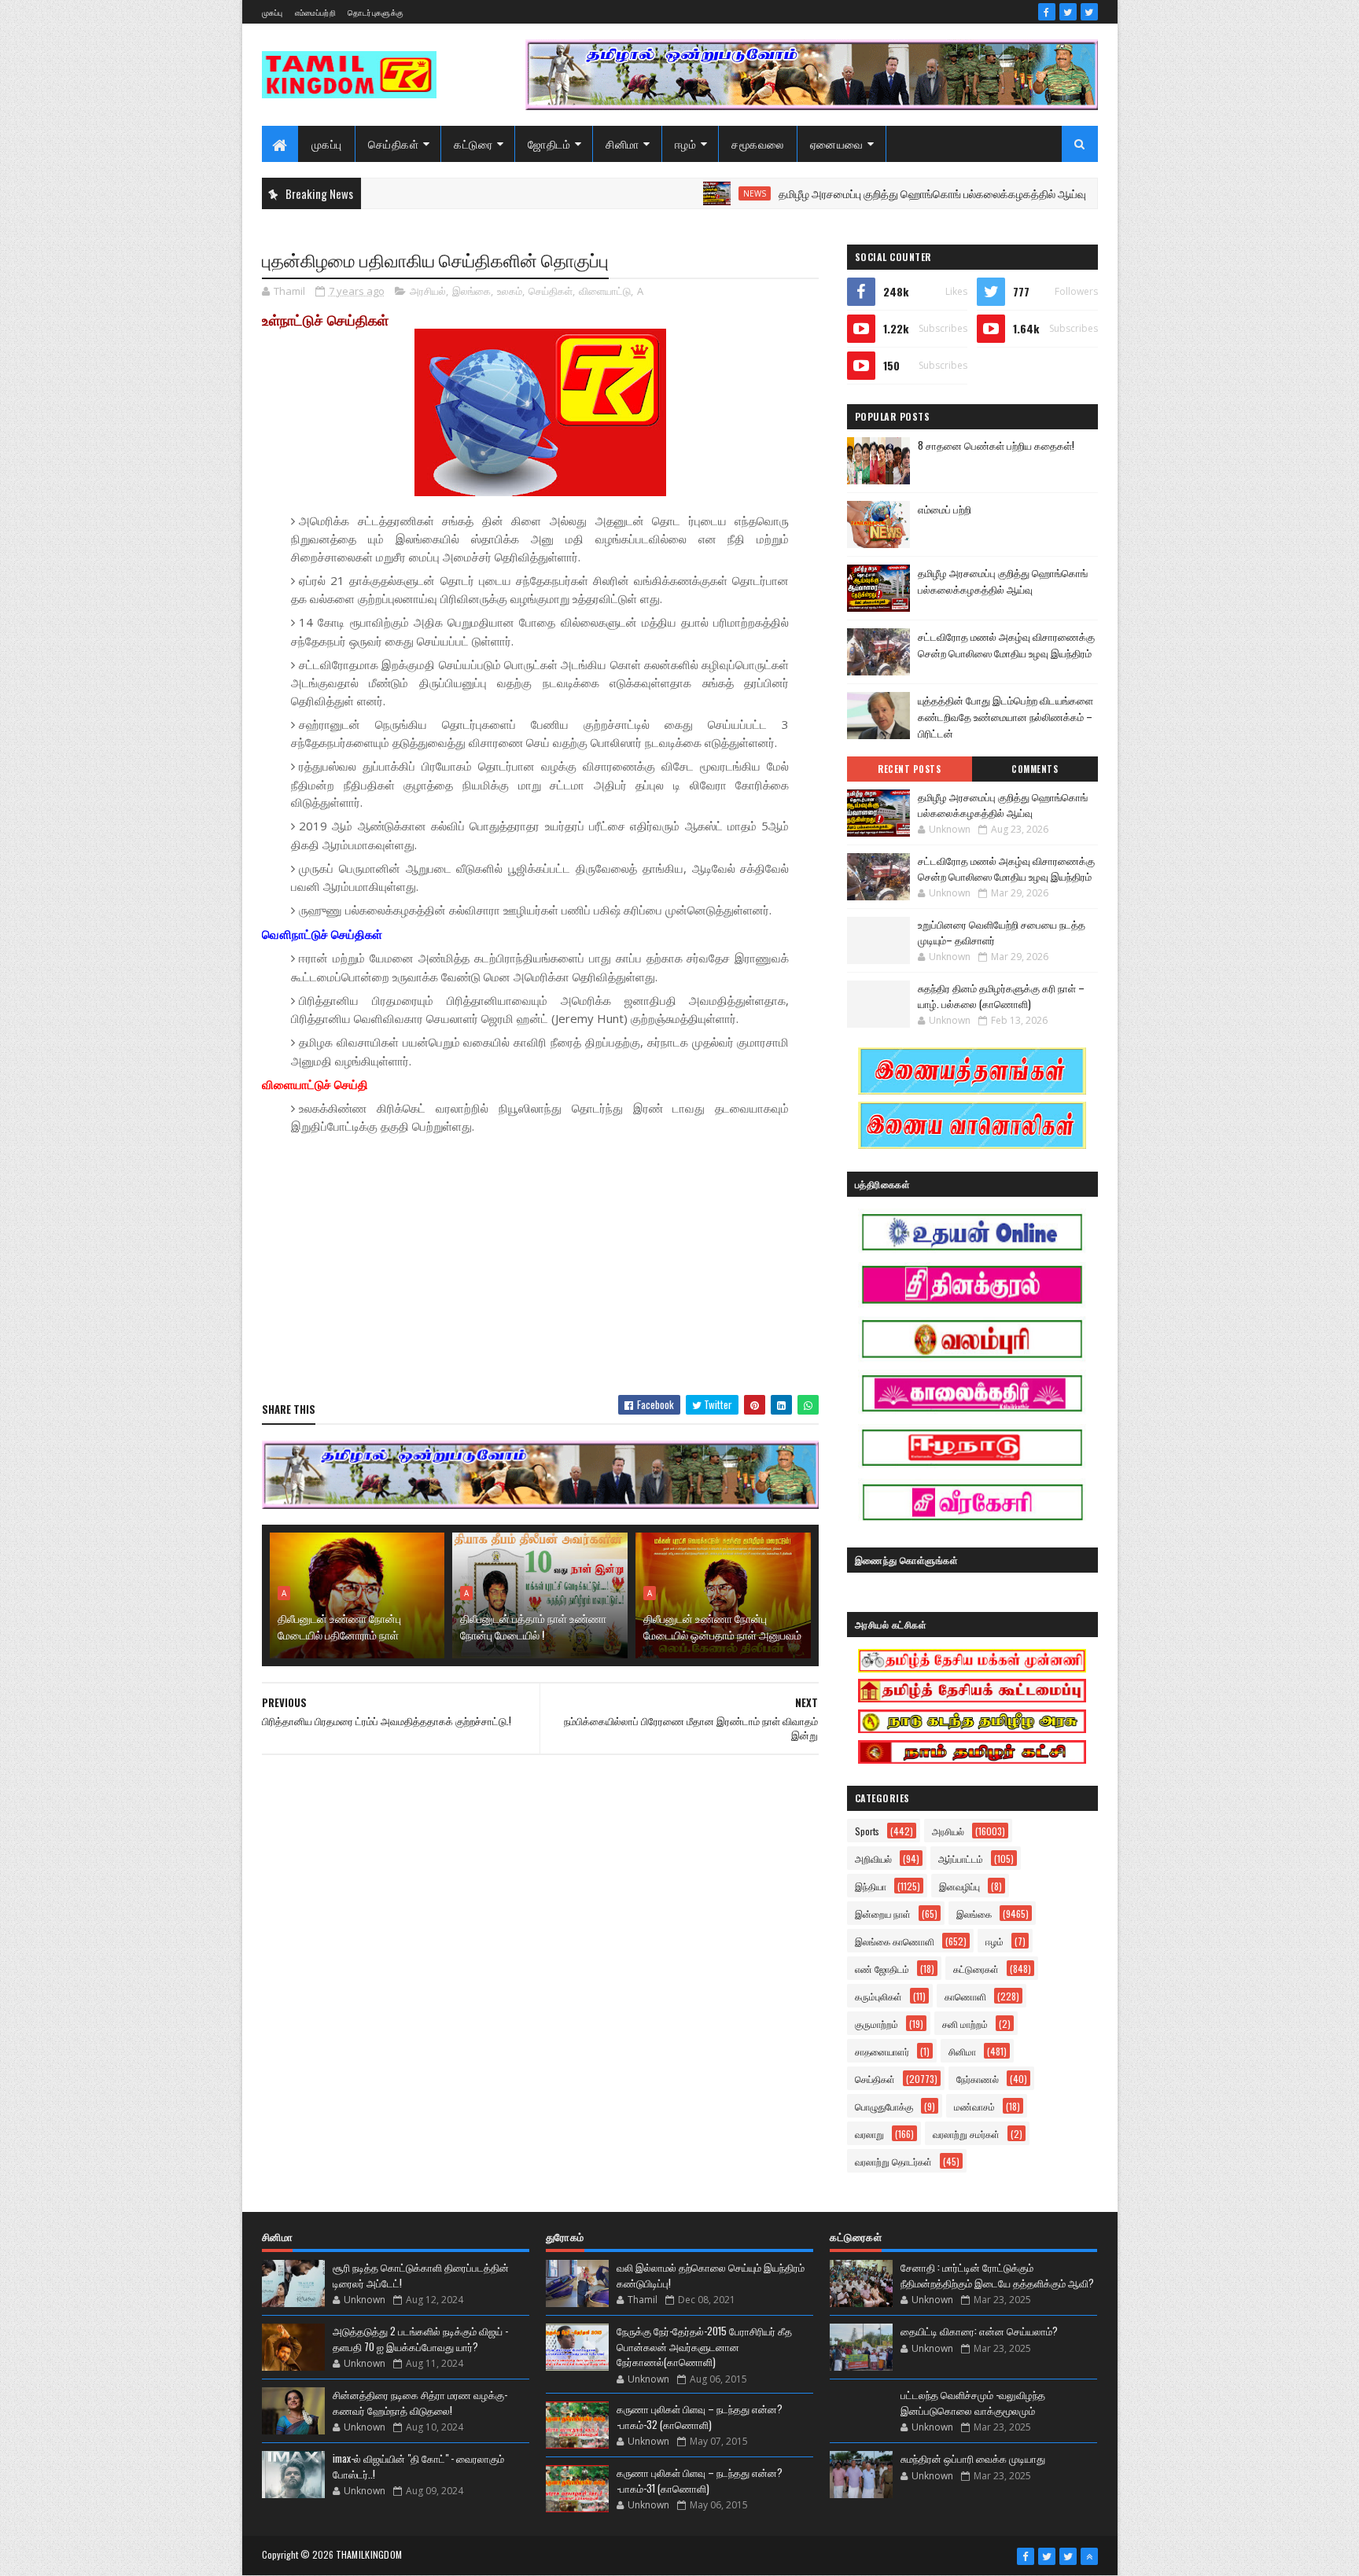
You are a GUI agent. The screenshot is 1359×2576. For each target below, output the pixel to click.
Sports (867, 1831)
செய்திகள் (394, 144)
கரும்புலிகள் (878, 1996)
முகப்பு (273, 12)
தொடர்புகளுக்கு (376, 12)
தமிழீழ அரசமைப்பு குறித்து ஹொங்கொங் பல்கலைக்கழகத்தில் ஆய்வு (859, 193)
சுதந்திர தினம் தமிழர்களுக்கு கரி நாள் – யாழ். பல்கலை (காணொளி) (1001, 995)
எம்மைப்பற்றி (315, 12)
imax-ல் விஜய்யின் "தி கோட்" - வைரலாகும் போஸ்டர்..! (418, 2466)
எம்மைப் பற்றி (945, 509)
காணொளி (965, 1996)
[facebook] (1047, 12)
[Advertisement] (540, 1269)
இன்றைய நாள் (883, 1914)
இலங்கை (471, 291)
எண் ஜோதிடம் (882, 1969)
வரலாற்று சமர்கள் (966, 2134)
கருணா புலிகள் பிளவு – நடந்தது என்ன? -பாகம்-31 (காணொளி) (700, 2480)
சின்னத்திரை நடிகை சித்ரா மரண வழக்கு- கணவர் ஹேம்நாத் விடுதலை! (420, 2402)
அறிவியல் (873, 1858)
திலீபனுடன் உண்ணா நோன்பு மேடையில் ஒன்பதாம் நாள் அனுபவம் (722, 1626)
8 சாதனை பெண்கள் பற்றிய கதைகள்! (996, 445)
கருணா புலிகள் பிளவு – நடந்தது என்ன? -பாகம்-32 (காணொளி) (700, 2416)
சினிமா (622, 144)
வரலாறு (869, 2134)
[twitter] (1068, 12)
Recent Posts (909, 769)
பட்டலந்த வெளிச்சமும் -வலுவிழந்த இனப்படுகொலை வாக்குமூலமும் (973, 2402)
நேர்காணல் (978, 2079)
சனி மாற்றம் (965, 2024)
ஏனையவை (837, 144)
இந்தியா (871, 1886)
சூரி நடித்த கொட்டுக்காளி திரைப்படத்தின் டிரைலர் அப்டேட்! (421, 2275)
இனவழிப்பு (959, 1886)
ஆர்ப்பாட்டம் (961, 1858)
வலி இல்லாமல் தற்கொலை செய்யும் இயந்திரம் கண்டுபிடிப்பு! (711, 2275)
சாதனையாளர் (882, 2051)
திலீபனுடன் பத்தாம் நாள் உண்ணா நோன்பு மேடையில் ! (533, 1626)
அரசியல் (428, 291)
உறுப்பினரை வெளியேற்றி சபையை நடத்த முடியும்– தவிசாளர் (1002, 932)
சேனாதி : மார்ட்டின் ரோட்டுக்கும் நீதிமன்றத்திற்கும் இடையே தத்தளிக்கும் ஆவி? (997, 2275)
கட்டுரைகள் (976, 1969)
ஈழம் (686, 144)
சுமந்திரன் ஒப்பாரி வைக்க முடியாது (973, 2458)
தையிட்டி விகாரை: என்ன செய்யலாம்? (979, 2331)
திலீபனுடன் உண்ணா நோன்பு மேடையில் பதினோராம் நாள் (339, 1626)
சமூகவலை (758, 144)
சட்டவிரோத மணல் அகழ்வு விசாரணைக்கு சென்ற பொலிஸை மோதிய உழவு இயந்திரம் (1006, 644)
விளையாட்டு (605, 291)
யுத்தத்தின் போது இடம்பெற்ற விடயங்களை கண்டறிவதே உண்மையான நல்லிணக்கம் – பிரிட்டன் (1005, 716)
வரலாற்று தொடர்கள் (893, 2161)
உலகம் (510, 291)
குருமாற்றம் (877, 2024)
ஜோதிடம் (549, 144)
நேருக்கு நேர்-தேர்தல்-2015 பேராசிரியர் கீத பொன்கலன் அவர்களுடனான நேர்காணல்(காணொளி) (704, 2346)
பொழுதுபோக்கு (884, 2106)
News (681, 193)
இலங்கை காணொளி (895, 1941)
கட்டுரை (473, 144)
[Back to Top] (1089, 2556)
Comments (1035, 769)
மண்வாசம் (974, 2106)
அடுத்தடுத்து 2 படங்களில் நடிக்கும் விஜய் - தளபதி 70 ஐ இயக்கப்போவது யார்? (420, 2339)
